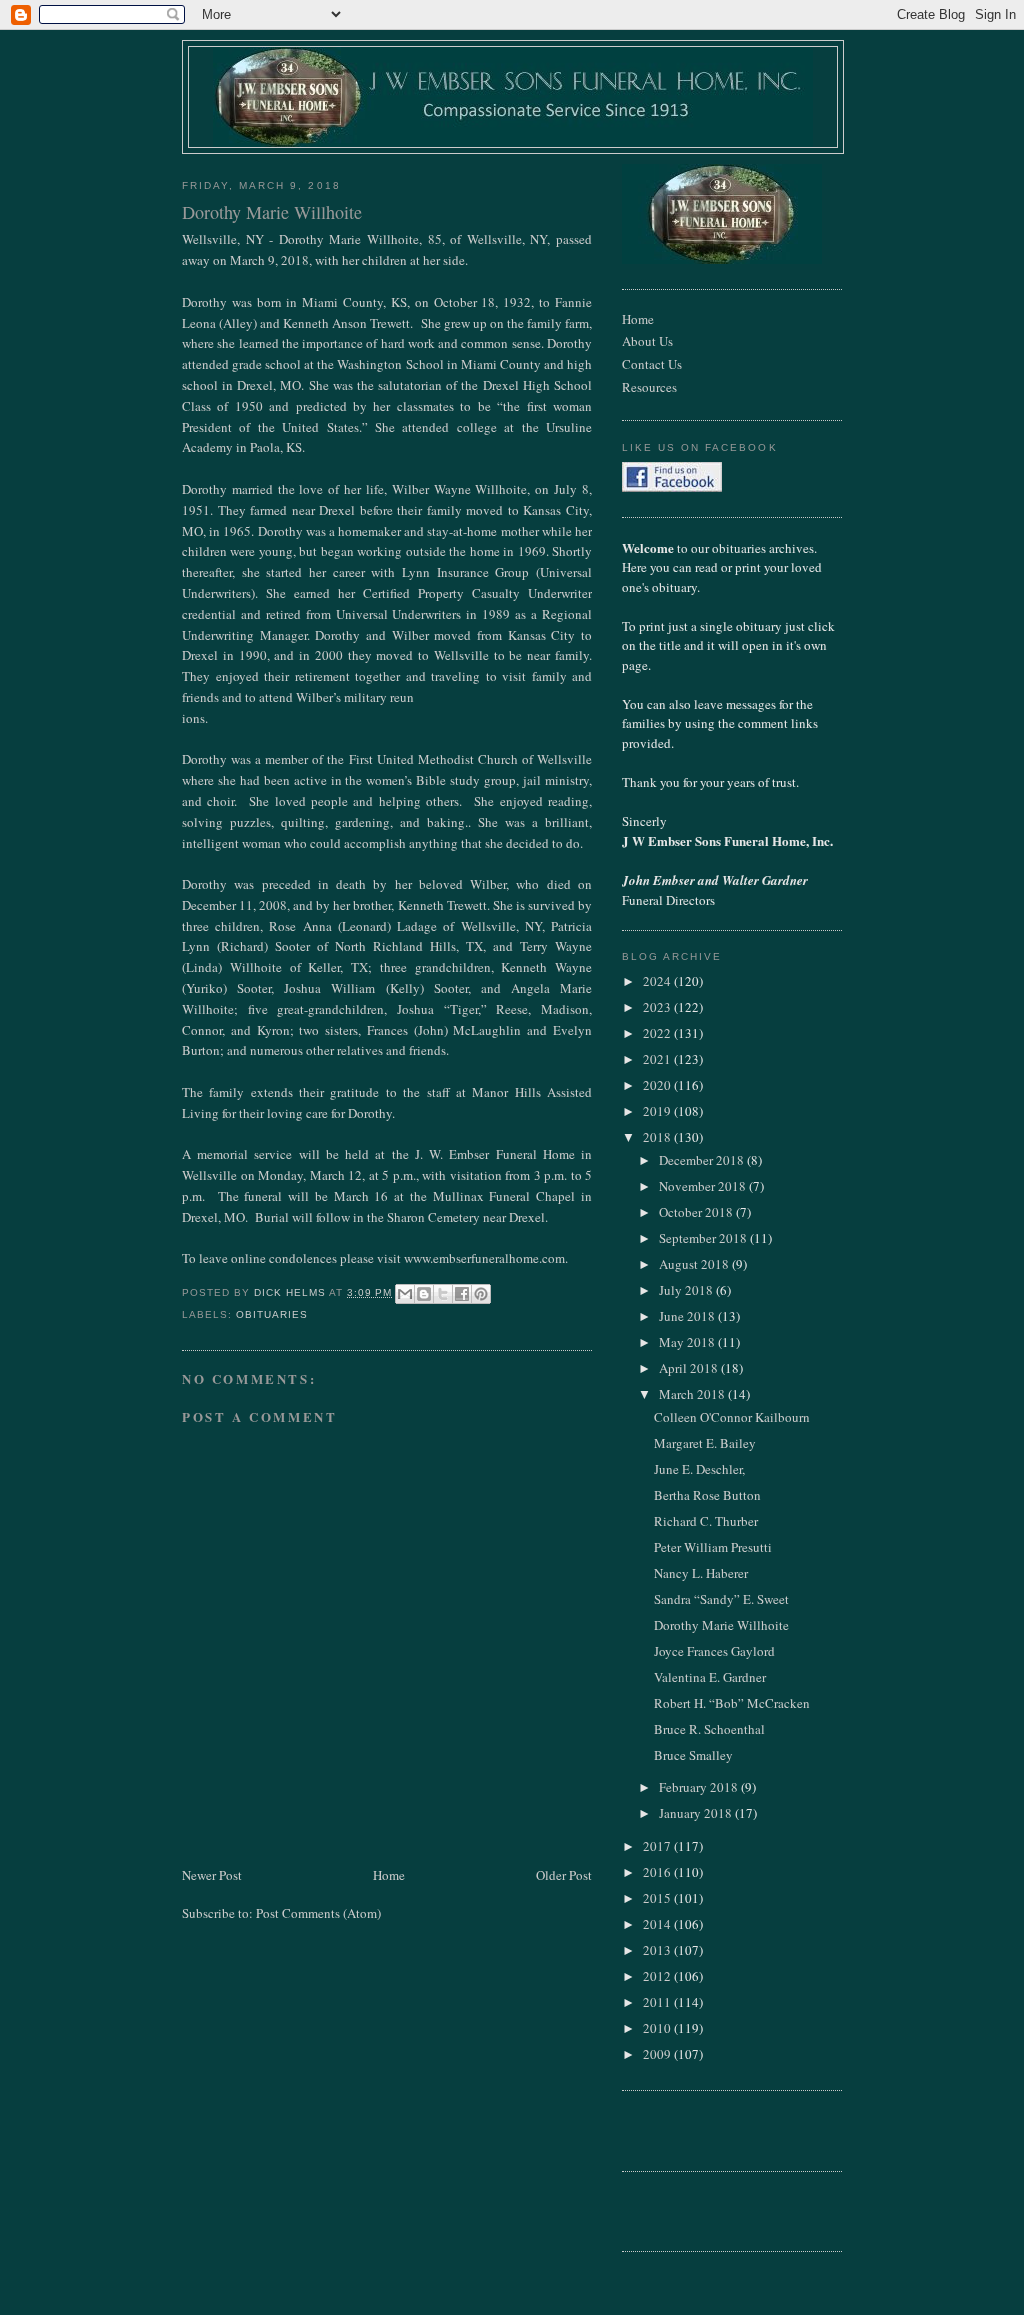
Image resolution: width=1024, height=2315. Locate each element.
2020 (658, 1085)
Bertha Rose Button (707, 1495)
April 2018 (690, 1368)
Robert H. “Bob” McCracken (732, 1703)
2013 (658, 1950)
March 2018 (693, 1394)
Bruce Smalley (693, 1755)
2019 (658, 1111)
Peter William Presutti (713, 1547)
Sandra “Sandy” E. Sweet (721, 1599)
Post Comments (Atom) (318, 1913)
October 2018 (697, 1212)
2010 (658, 2028)
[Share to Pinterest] (481, 1294)
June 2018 (688, 1316)
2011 (658, 2002)
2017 (658, 1846)
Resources (649, 387)
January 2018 (697, 1813)
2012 (658, 1976)
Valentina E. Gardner (710, 1677)
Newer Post (212, 1875)
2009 (658, 2054)
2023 (658, 1007)
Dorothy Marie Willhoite (721, 1625)
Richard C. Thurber (706, 1521)
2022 (658, 1033)
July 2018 (687, 1290)
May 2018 (688, 1342)
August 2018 (695, 1264)
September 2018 (704, 1238)
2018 (658, 1137)
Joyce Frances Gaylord (714, 1651)
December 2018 (703, 1160)
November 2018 (704, 1186)
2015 (658, 1898)
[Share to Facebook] (462, 1294)
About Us (647, 341)
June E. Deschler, (699, 1469)
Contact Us (652, 364)
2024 (658, 981)
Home (389, 1875)
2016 (658, 1872)
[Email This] (405, 1294)
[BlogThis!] (424, 1294)
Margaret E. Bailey (705, 1443)
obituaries (272, 1314)
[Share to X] (443, 1294)
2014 (658, 1924)
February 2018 (700, 1787)
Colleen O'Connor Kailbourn (732, 1417)
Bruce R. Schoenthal (709, 1729)
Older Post (564, 1875)
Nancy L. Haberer (701, 1573)
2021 (658, 1059)
